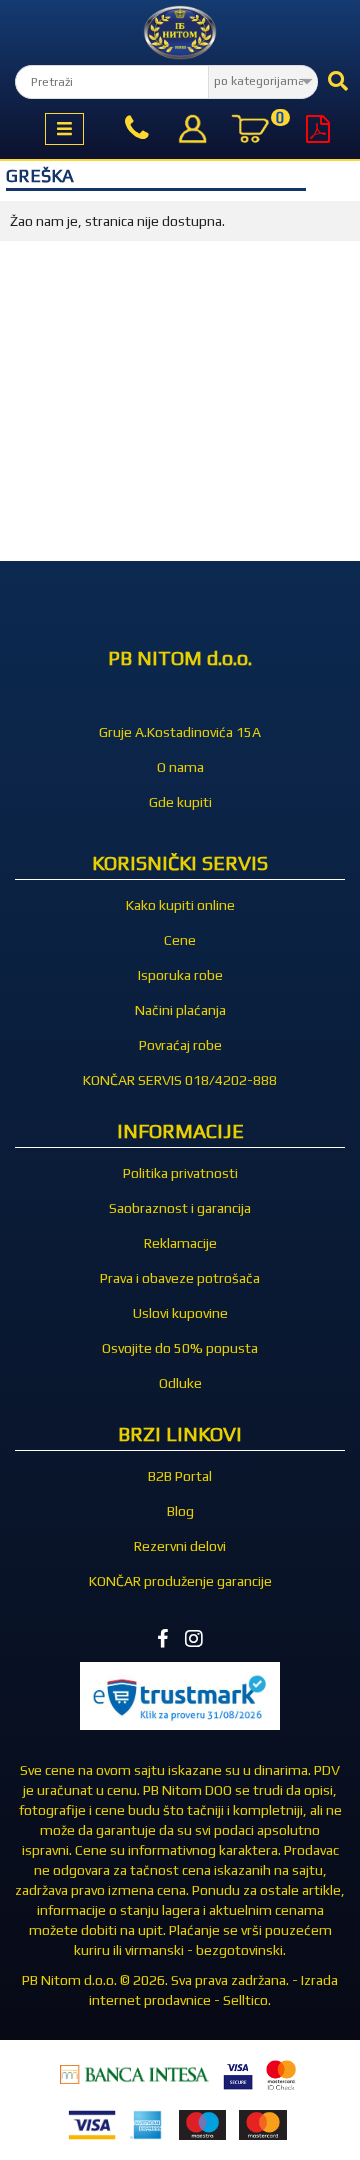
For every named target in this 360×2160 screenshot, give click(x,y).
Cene (180, 940)
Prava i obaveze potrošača (180, 1278)
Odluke (180, 1383)
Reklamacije (180, 1243)
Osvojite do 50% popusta (180, 1348)
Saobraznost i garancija (180, 1208)
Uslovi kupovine (180, 1313)
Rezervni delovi (180, 1546)
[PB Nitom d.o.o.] (180, 32)
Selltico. (247, 2000)
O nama (180, 767)
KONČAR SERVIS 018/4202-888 (180, 1080)
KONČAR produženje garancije (180, 1581)
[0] (250, 131)
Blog (180, 1511)
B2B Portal (180, 1476)
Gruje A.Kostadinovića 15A (180, 732)
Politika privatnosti (180, 1173)
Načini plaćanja (180, 1010)
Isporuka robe (180, 975)
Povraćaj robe (180, 1045)
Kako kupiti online (180, 905)
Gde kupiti (180, 802)
